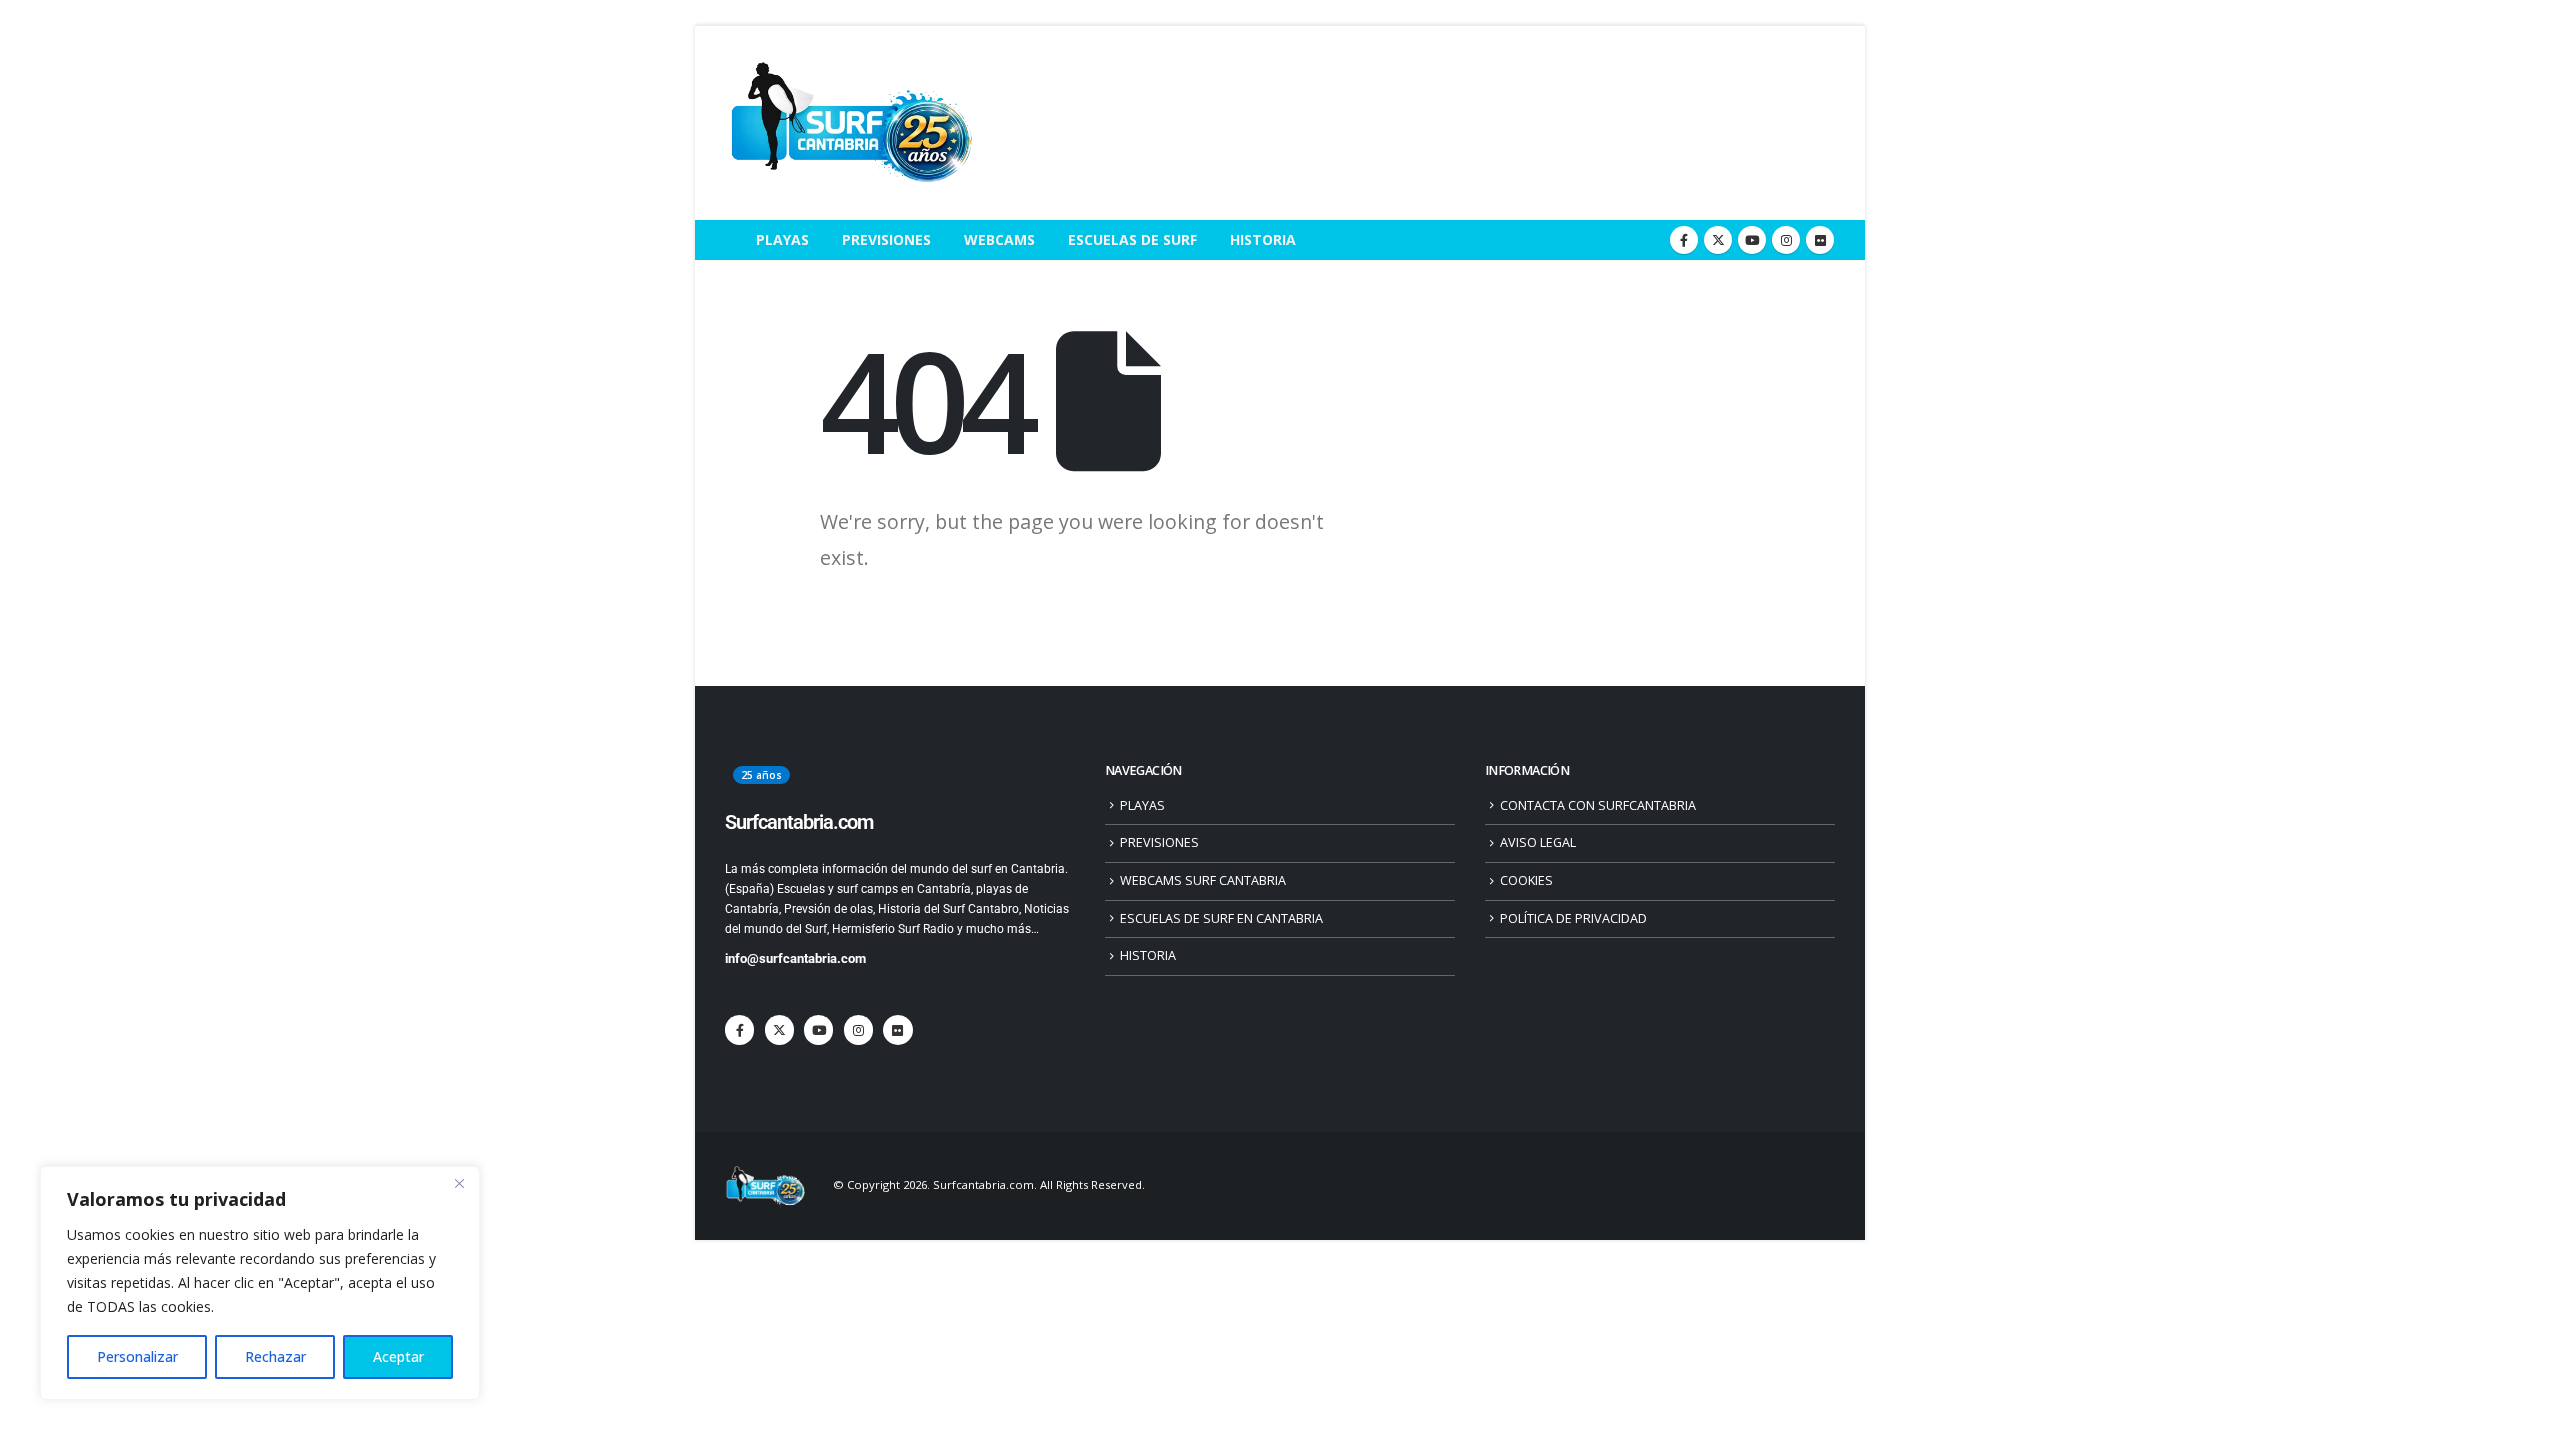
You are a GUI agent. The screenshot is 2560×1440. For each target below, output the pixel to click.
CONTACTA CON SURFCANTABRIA (1598, 805)
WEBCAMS (999, 239)
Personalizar (137, 1356)
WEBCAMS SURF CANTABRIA (1203, 880)
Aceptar (398, 1356)
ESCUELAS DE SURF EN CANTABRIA (1221, 918)
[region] (260, 1283)
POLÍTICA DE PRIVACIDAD (1573, 918)
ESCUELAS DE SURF (1132, 239)
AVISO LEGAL (1538, 842)
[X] (1718, 240)
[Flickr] (1820, 240)
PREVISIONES (886, 239)
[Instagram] (1786, 240)
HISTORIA (1263, 239)
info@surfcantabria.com (795, 958)
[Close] (459, 1183)
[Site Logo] (850, 123)
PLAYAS (782, 239)
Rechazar (275, 1356)
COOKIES (1526, 880)
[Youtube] (1752, 240)
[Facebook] (1684, 240)
